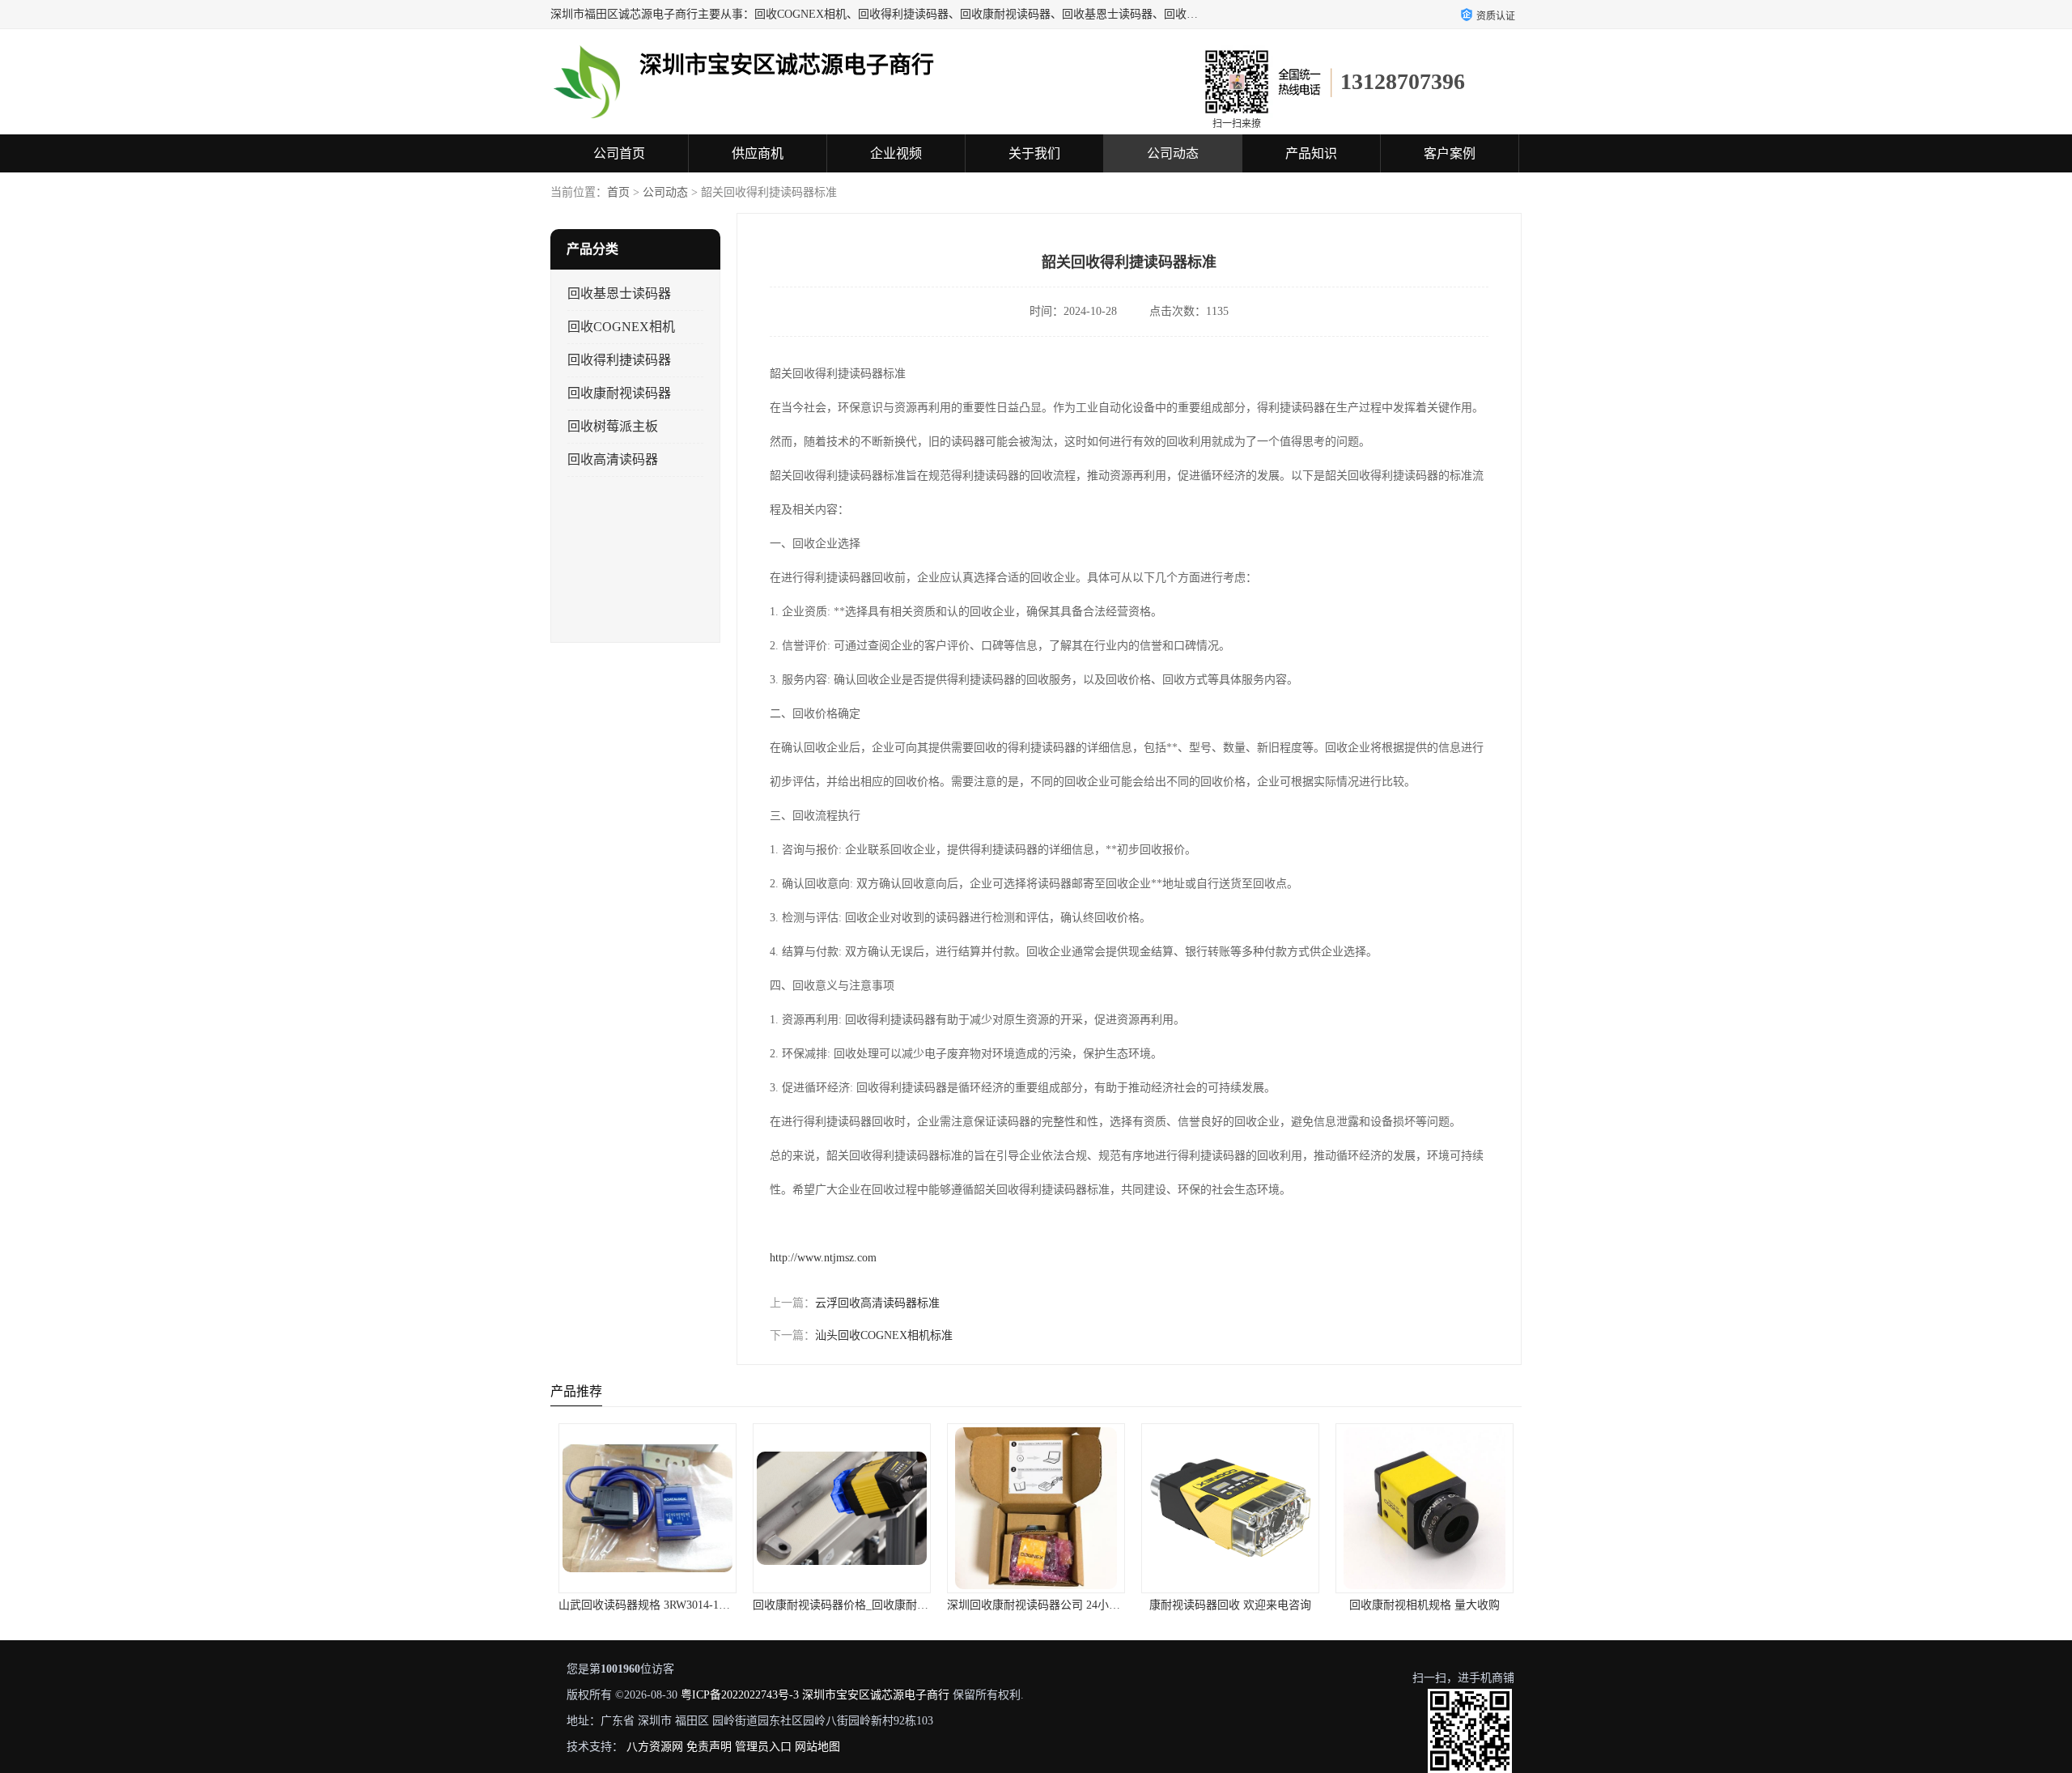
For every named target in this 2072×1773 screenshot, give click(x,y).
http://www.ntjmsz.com (823, 1258)
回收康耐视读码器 (619, 393)
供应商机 (758, 153)
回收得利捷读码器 (619, 360)
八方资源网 (655, 1747)
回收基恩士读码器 (619, 293)
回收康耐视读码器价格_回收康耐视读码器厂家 (869, 1605)
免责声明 (709, 1747)
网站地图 (817, 1747)
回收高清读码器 (613, 459)
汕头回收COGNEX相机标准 (884, 1335)
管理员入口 (763, 1747)
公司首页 (619, 153)
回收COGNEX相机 (621, 327)
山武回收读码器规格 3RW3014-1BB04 (652, 1605)
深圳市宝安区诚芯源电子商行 (876, 1695)
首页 (618, 192)
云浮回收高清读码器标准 (877, 1303)
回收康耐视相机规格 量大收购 (1424, 1605)
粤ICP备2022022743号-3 (740, 1695)
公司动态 (1173, 153)
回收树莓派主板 (613, 426)
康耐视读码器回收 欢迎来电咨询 (1230, 1605)
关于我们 (1034, 153)
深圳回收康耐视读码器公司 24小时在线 (1045, 1605)
